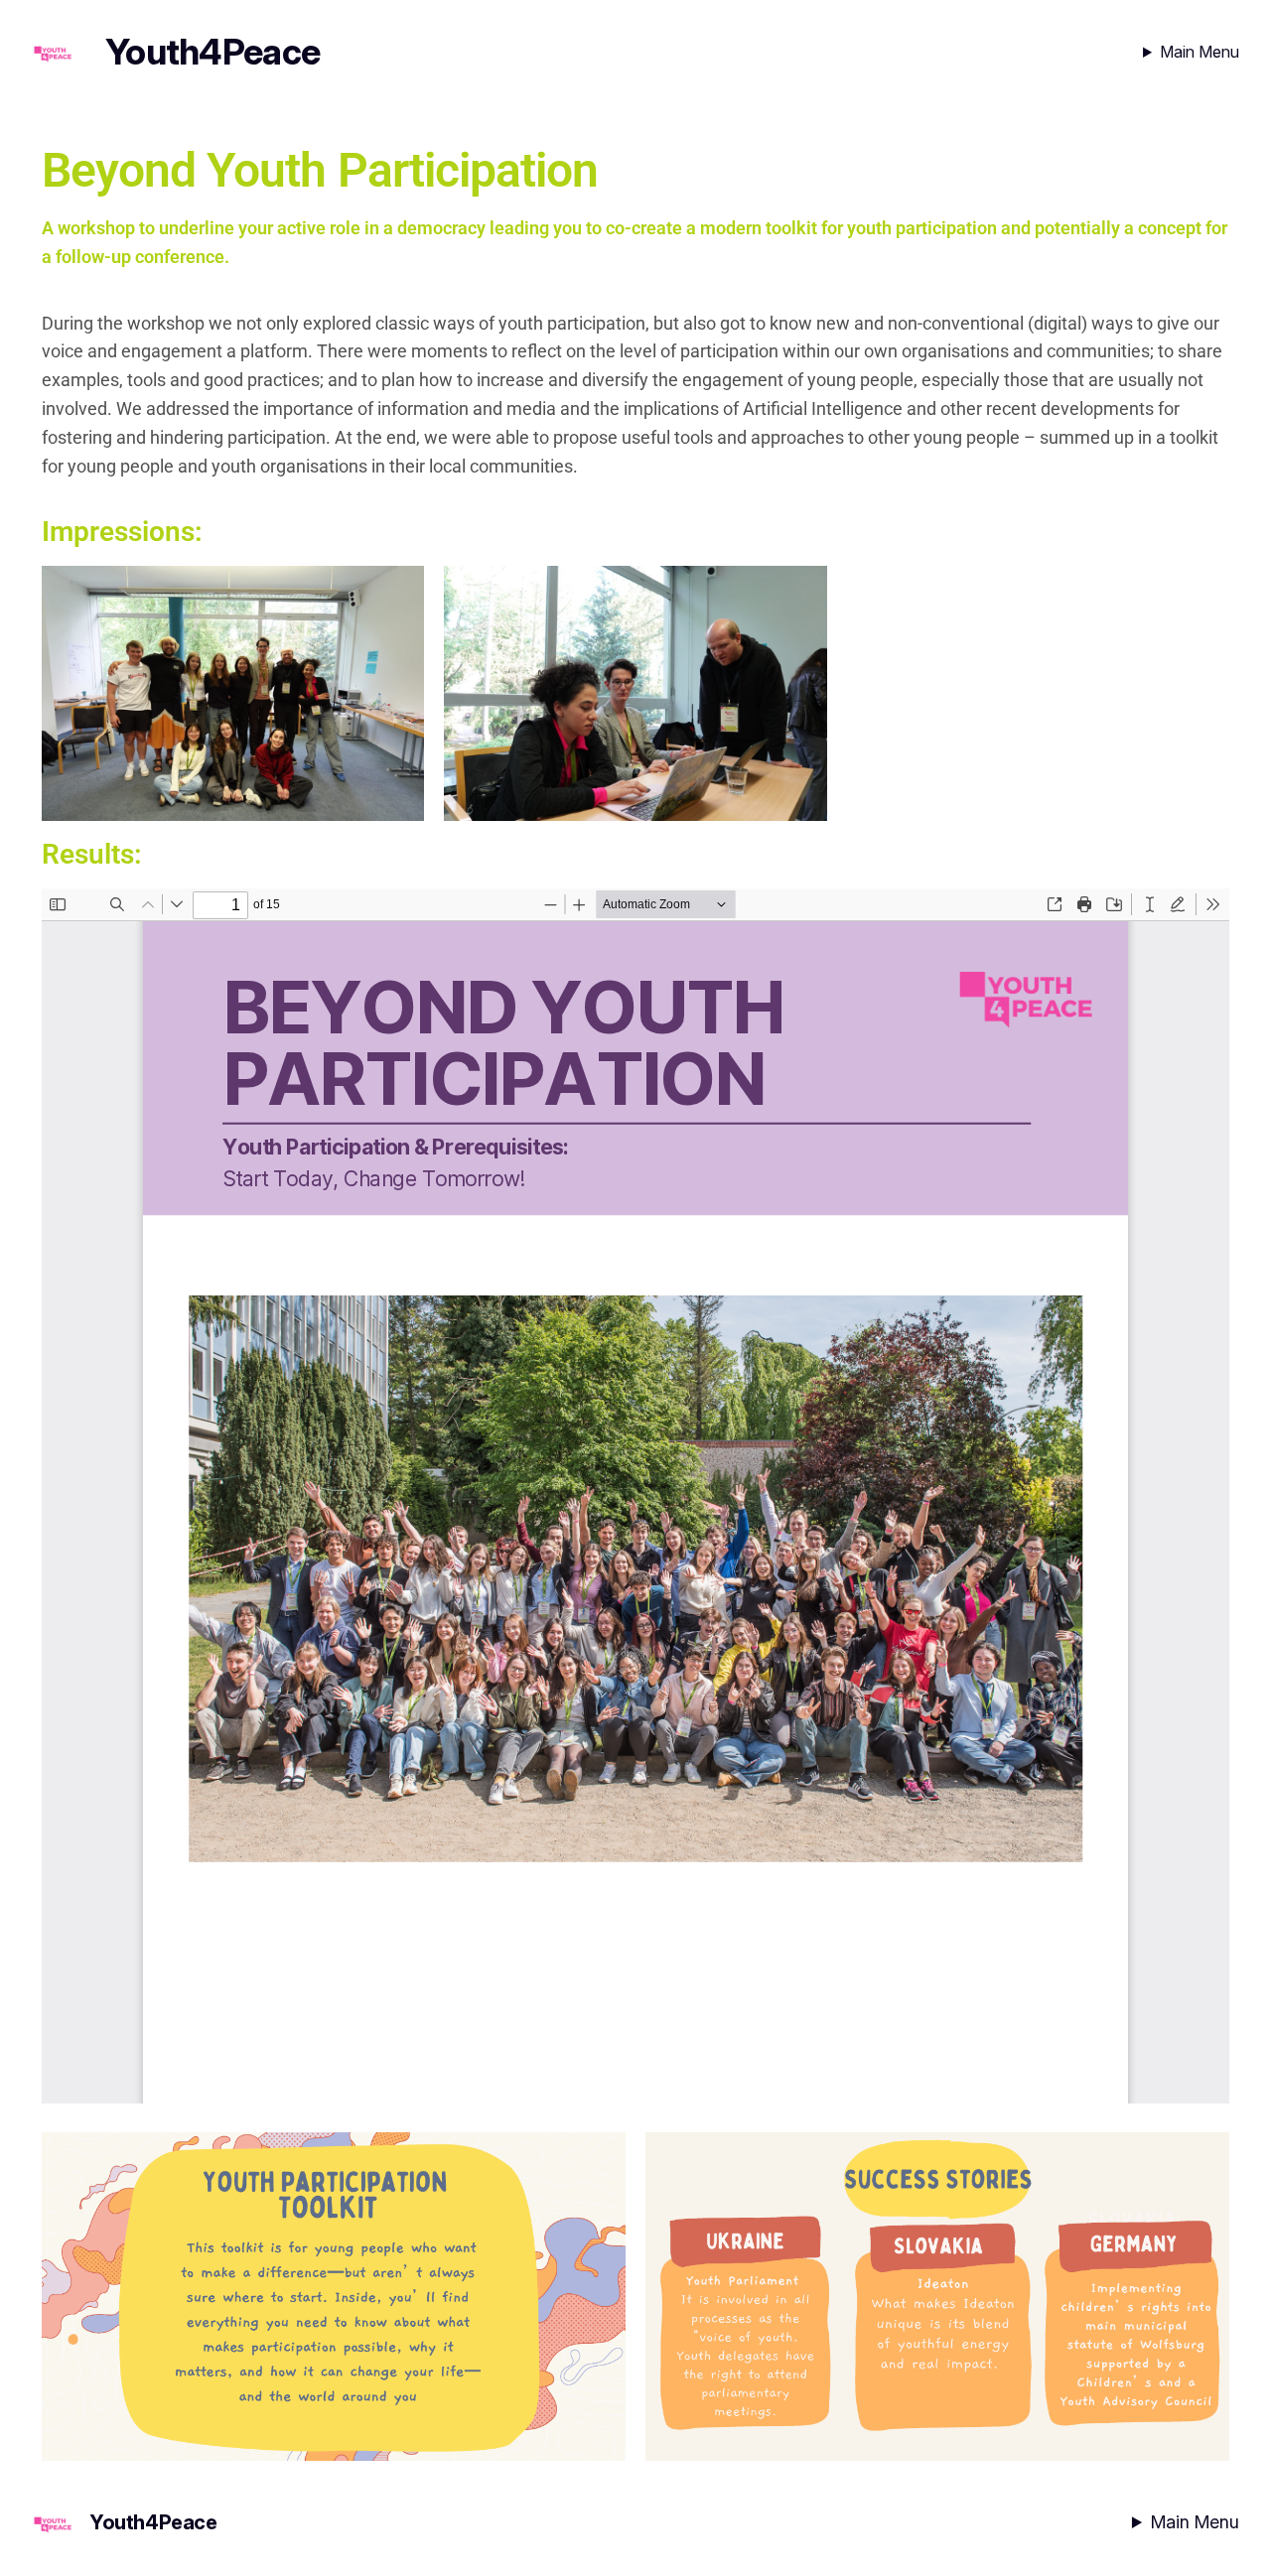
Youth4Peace (212, 52)
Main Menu (1200, 52)
